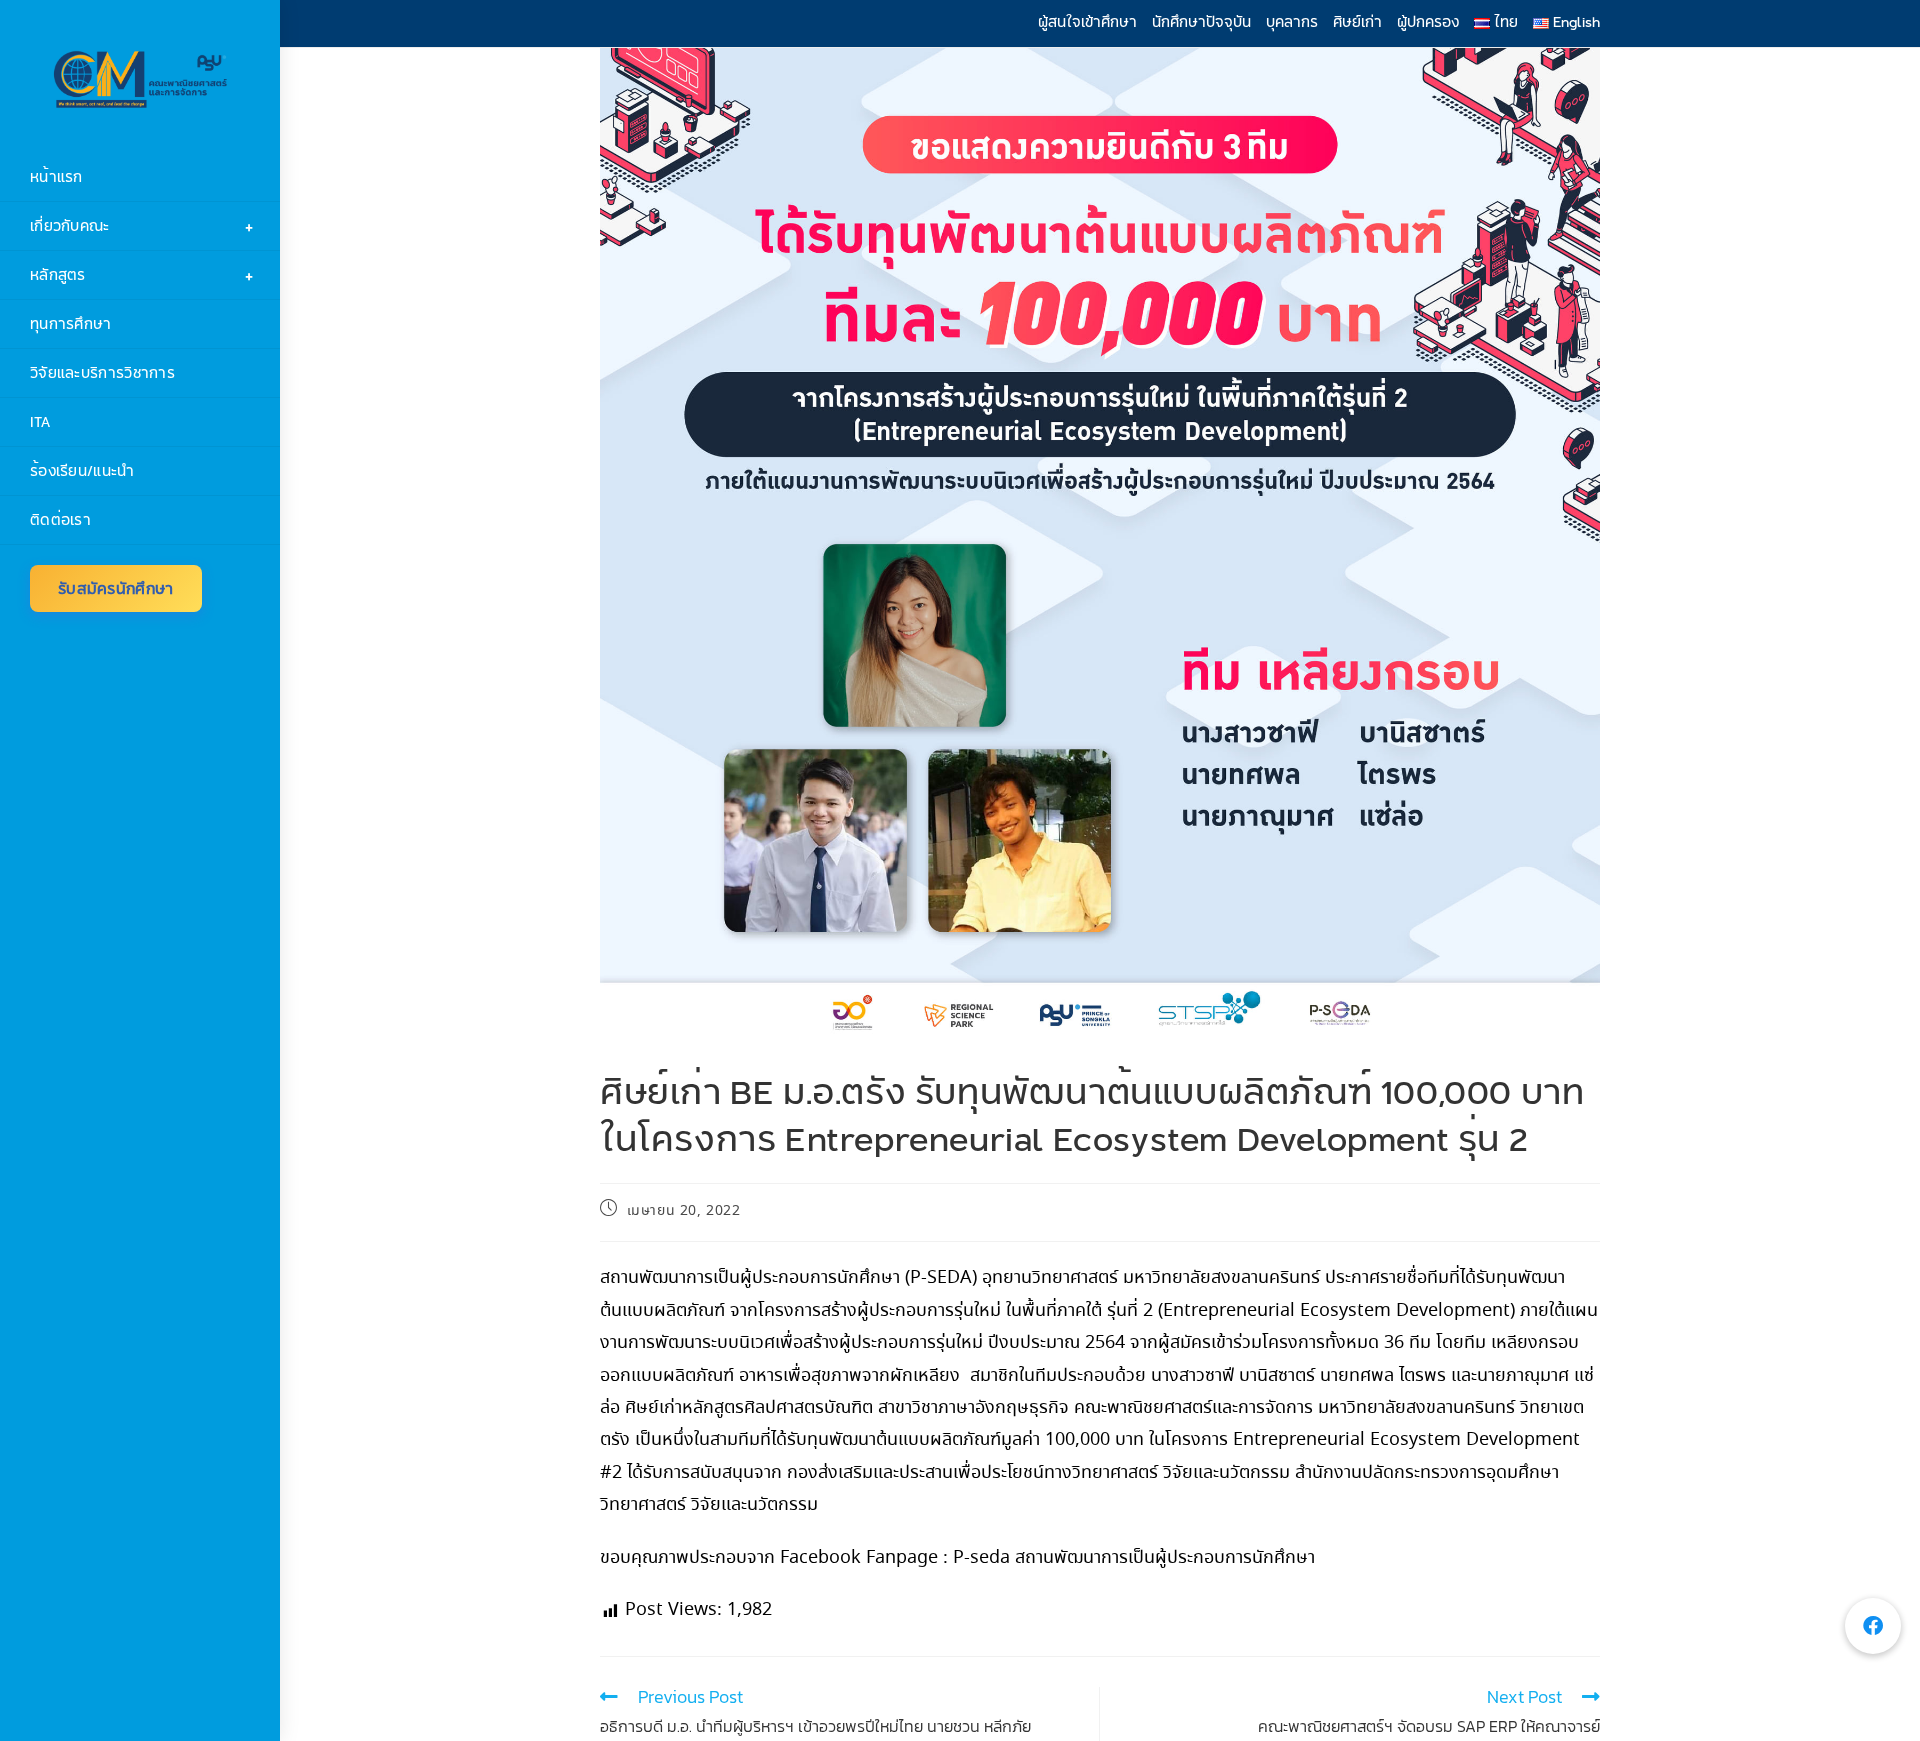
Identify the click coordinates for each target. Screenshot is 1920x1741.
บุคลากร (1292, 22)
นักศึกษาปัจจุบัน (1201, 22)
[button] (1873, 1626)
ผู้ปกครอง (1428, 22)
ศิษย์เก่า (1357, 22)
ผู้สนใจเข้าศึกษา (1087, 22)
